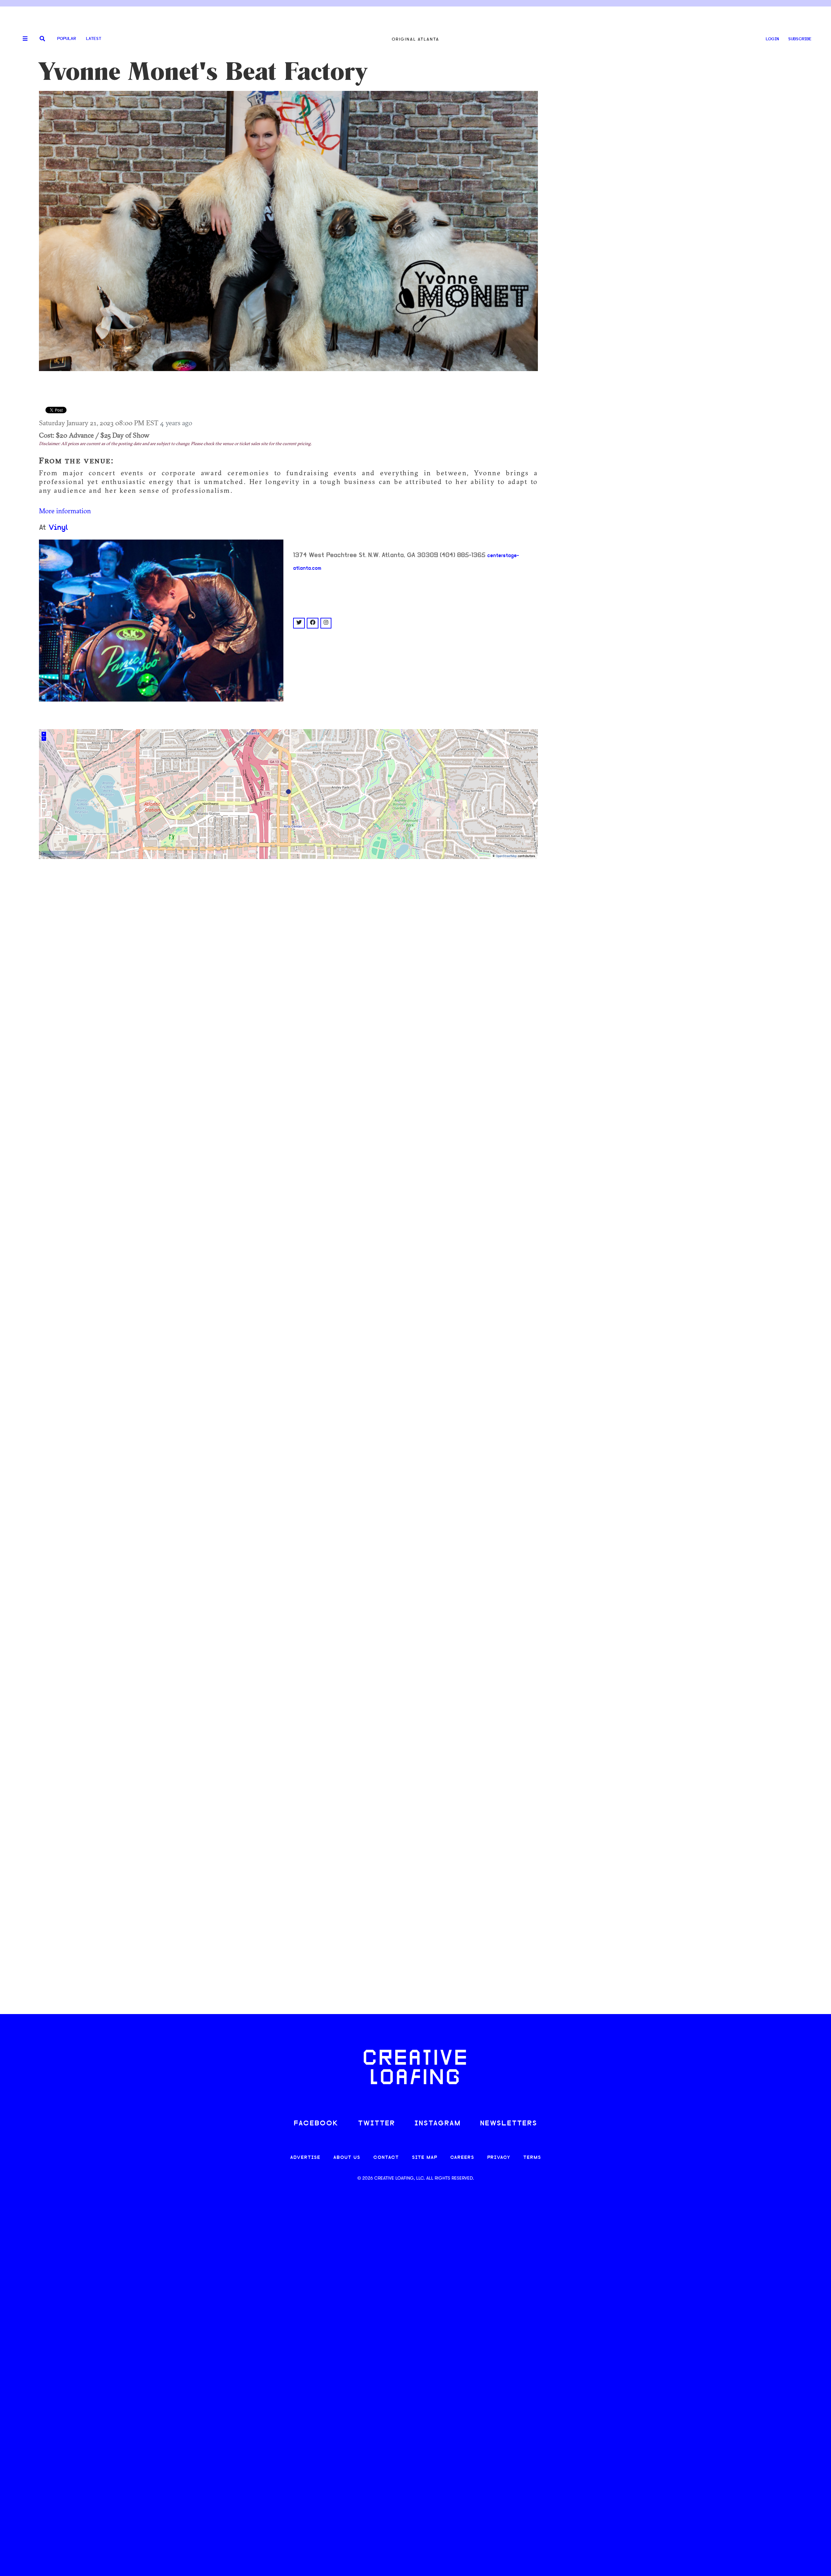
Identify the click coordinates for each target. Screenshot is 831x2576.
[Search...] (42, 39)
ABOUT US (347, 2158)
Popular (67, 39)
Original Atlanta (415, 39)
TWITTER (377, 2124)
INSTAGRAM (438, 2124)
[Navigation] (23, 39)
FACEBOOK (316, 2124)
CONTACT (386, 2158)
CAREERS (462, 2158)
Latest (94, 39)
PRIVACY (499, 2158)
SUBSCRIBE (800, 39)
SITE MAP (425, 2158)
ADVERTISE (305, 2158)
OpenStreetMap (506, 856)
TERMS (532, 2158)
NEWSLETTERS (509, 2124)
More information (65, 511)
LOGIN (772, 39)
